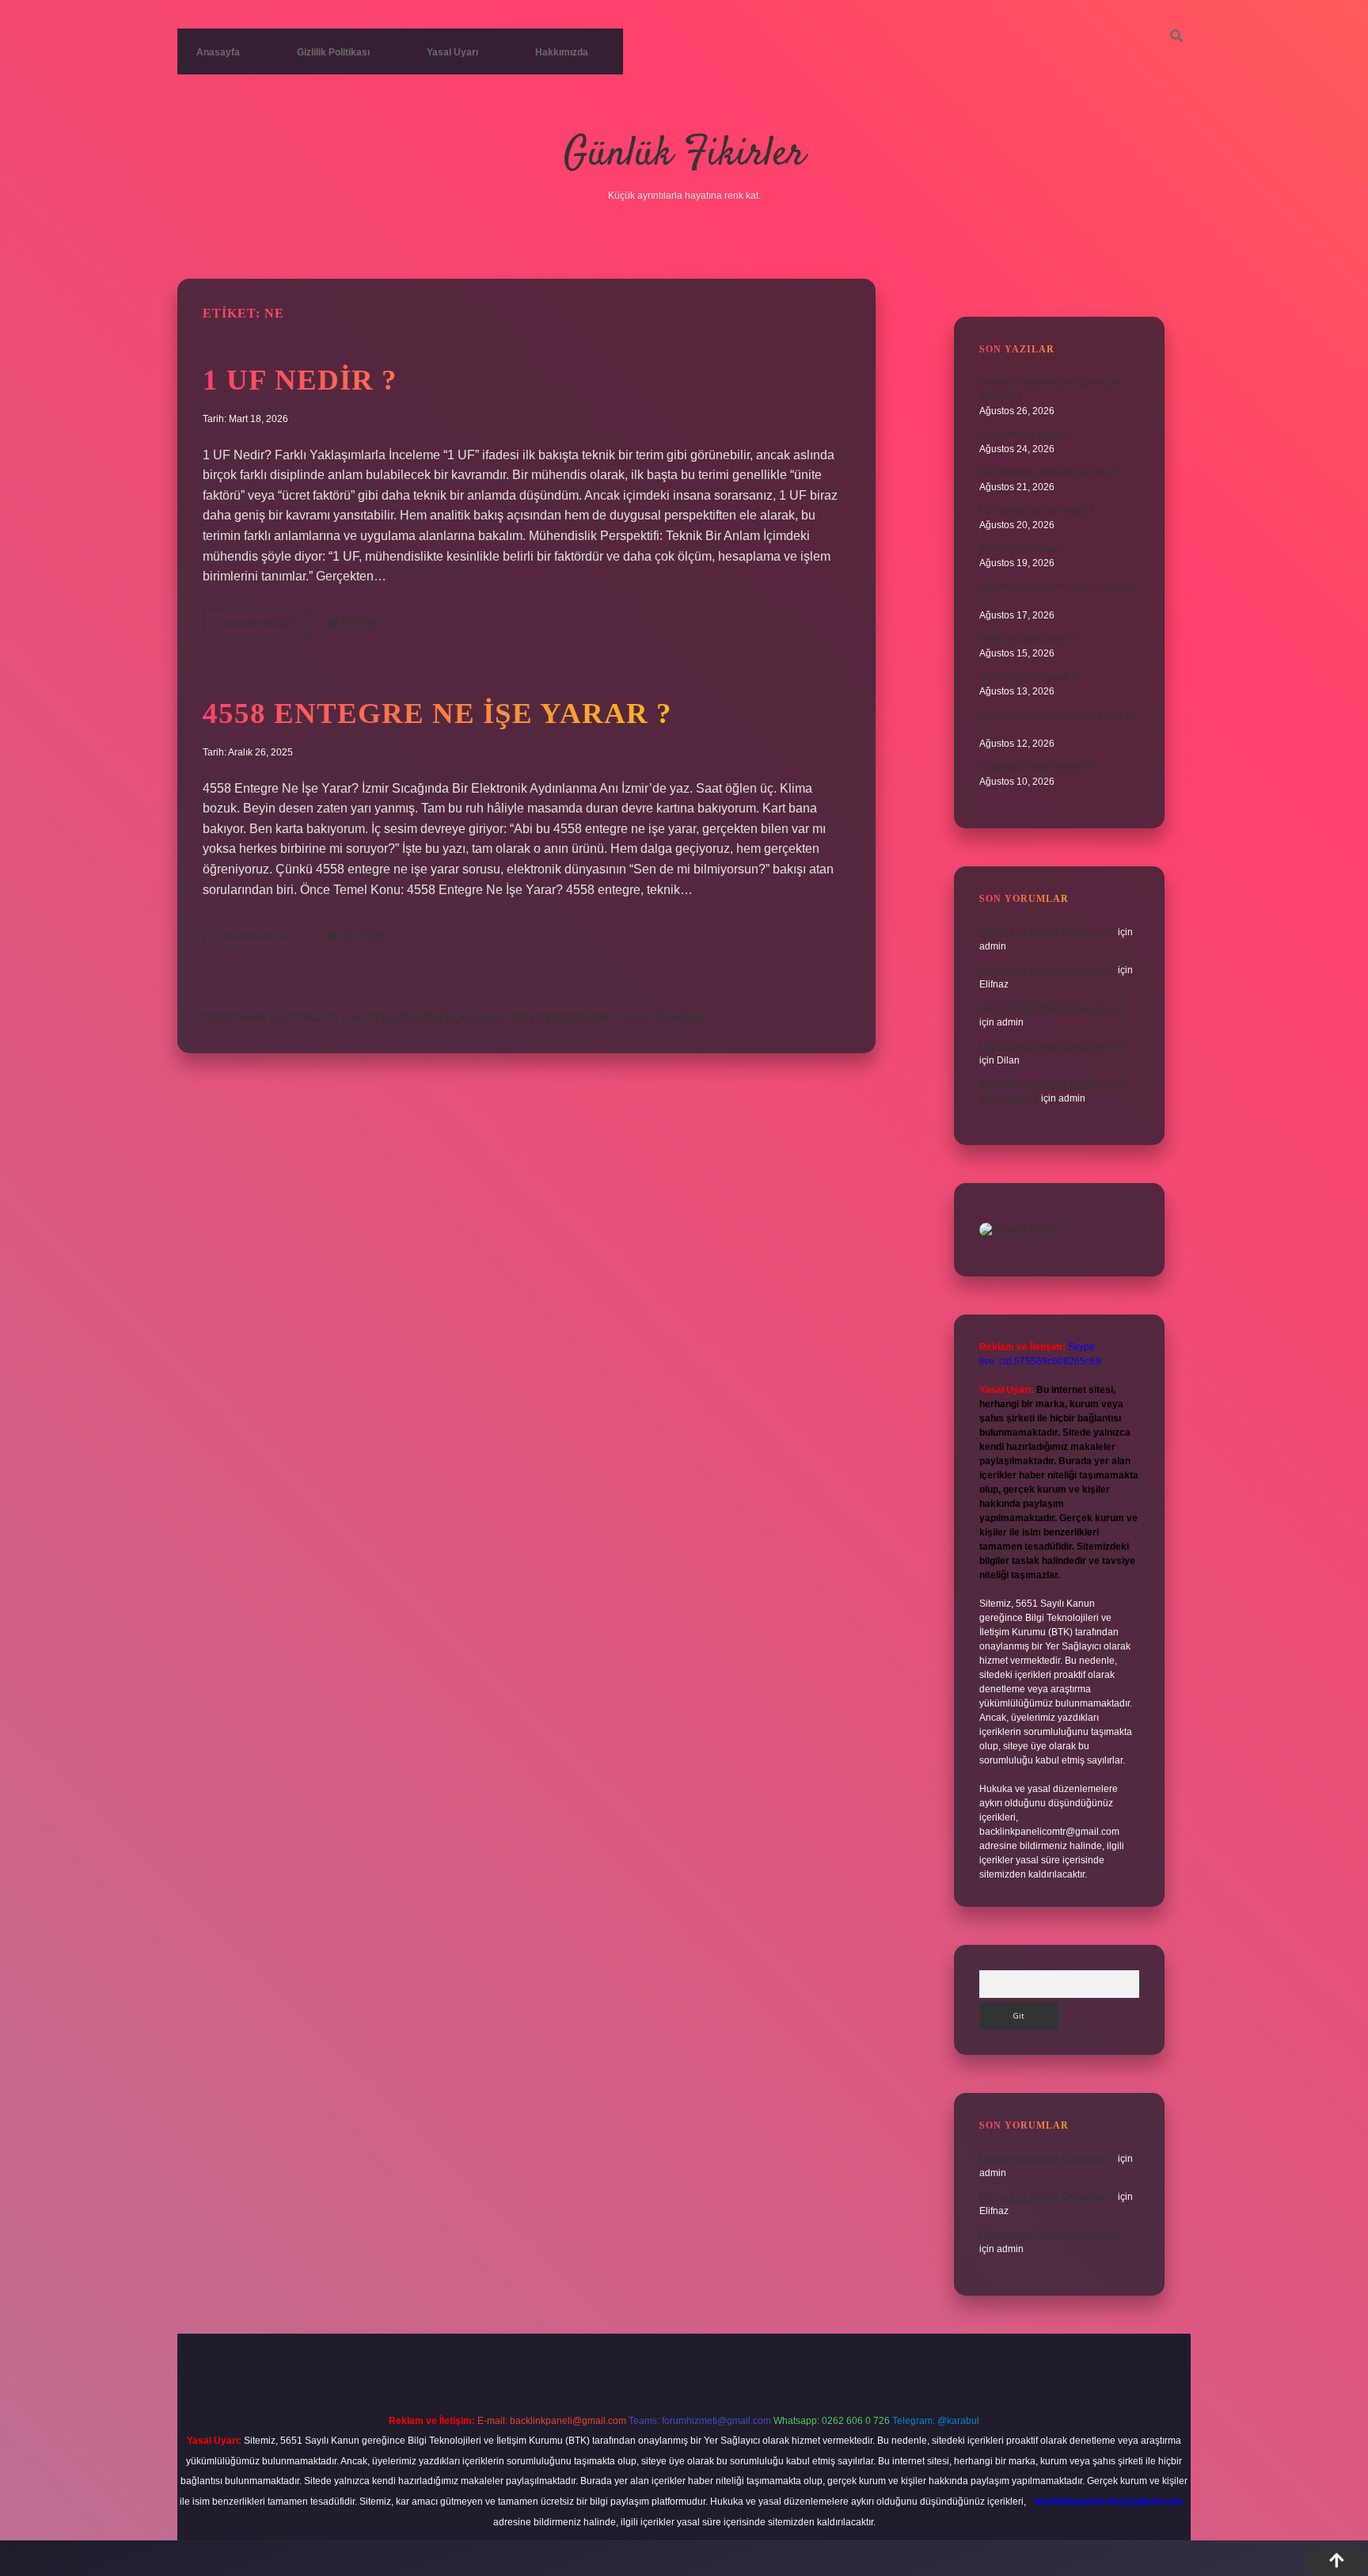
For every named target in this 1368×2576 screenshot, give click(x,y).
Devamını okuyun (265, 627)
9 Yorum (361, 623)
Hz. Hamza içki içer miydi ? (1037, 511)
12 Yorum (363, 936)
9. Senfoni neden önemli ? (1036, 767)
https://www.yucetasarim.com (284, 1017)
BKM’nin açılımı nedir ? (1029, 639)
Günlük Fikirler (684, 155)
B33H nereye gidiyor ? (1028, 435)
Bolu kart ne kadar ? (1022, 549)
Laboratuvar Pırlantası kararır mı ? (1052, 1008)
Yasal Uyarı (452, 52)
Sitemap (680, 1017)
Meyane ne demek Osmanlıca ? (1047, 932)
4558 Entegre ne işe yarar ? (437, 713)
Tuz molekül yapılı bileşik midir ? (1049, 473)
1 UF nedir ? (300, 380)
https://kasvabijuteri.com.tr (581, 1017)
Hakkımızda (562, 52)
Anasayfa (218, 52)
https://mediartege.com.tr (437, 1017)
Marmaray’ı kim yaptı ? (1028, 677)
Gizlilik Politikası (333, 52)
